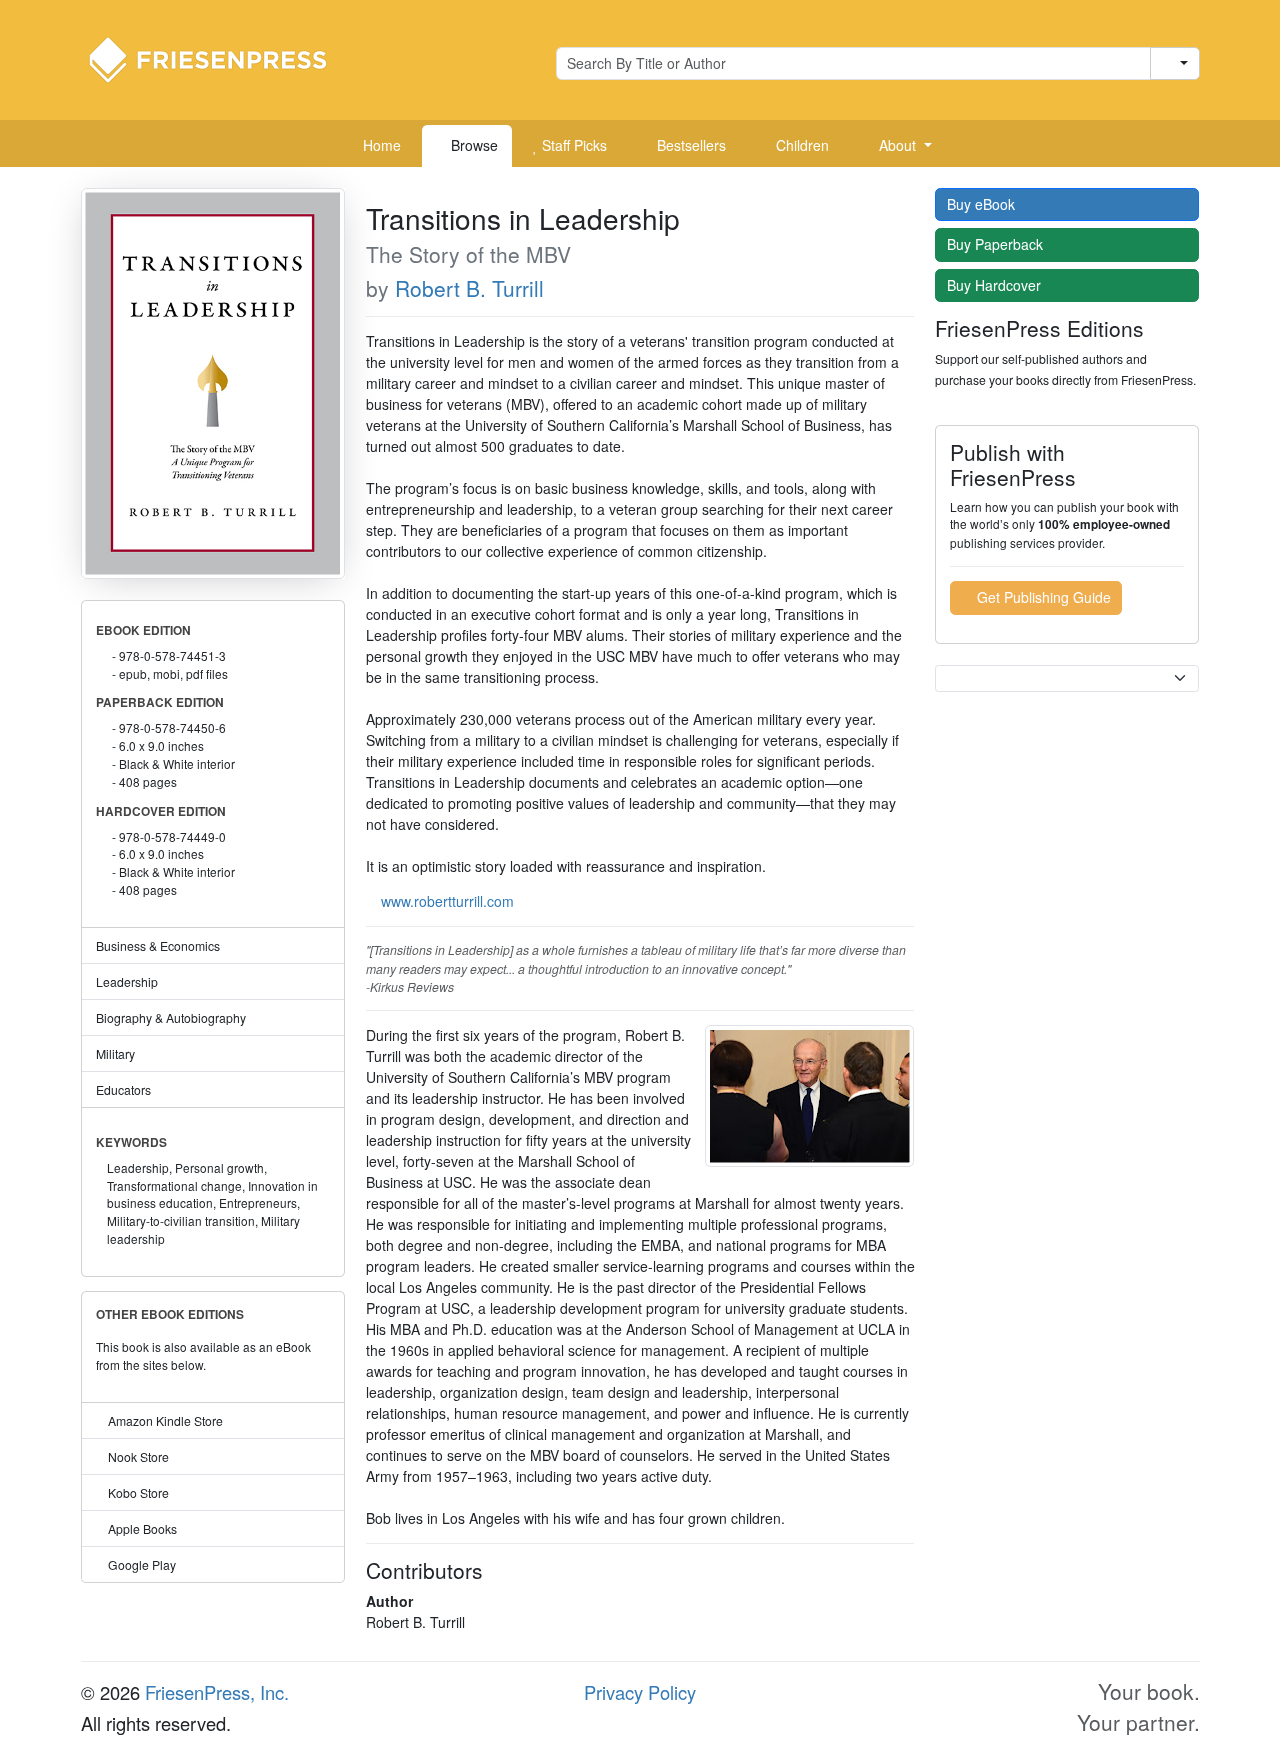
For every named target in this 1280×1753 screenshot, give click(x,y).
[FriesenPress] (221, 58)
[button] (898, 146)
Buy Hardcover (996, 285)
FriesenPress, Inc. (217, 1692)
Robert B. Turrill (469, 288)
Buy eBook (983, 204)
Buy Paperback (997, 244)
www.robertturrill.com (447, 901)
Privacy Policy (640, 1692)
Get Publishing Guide (1042, 597)
